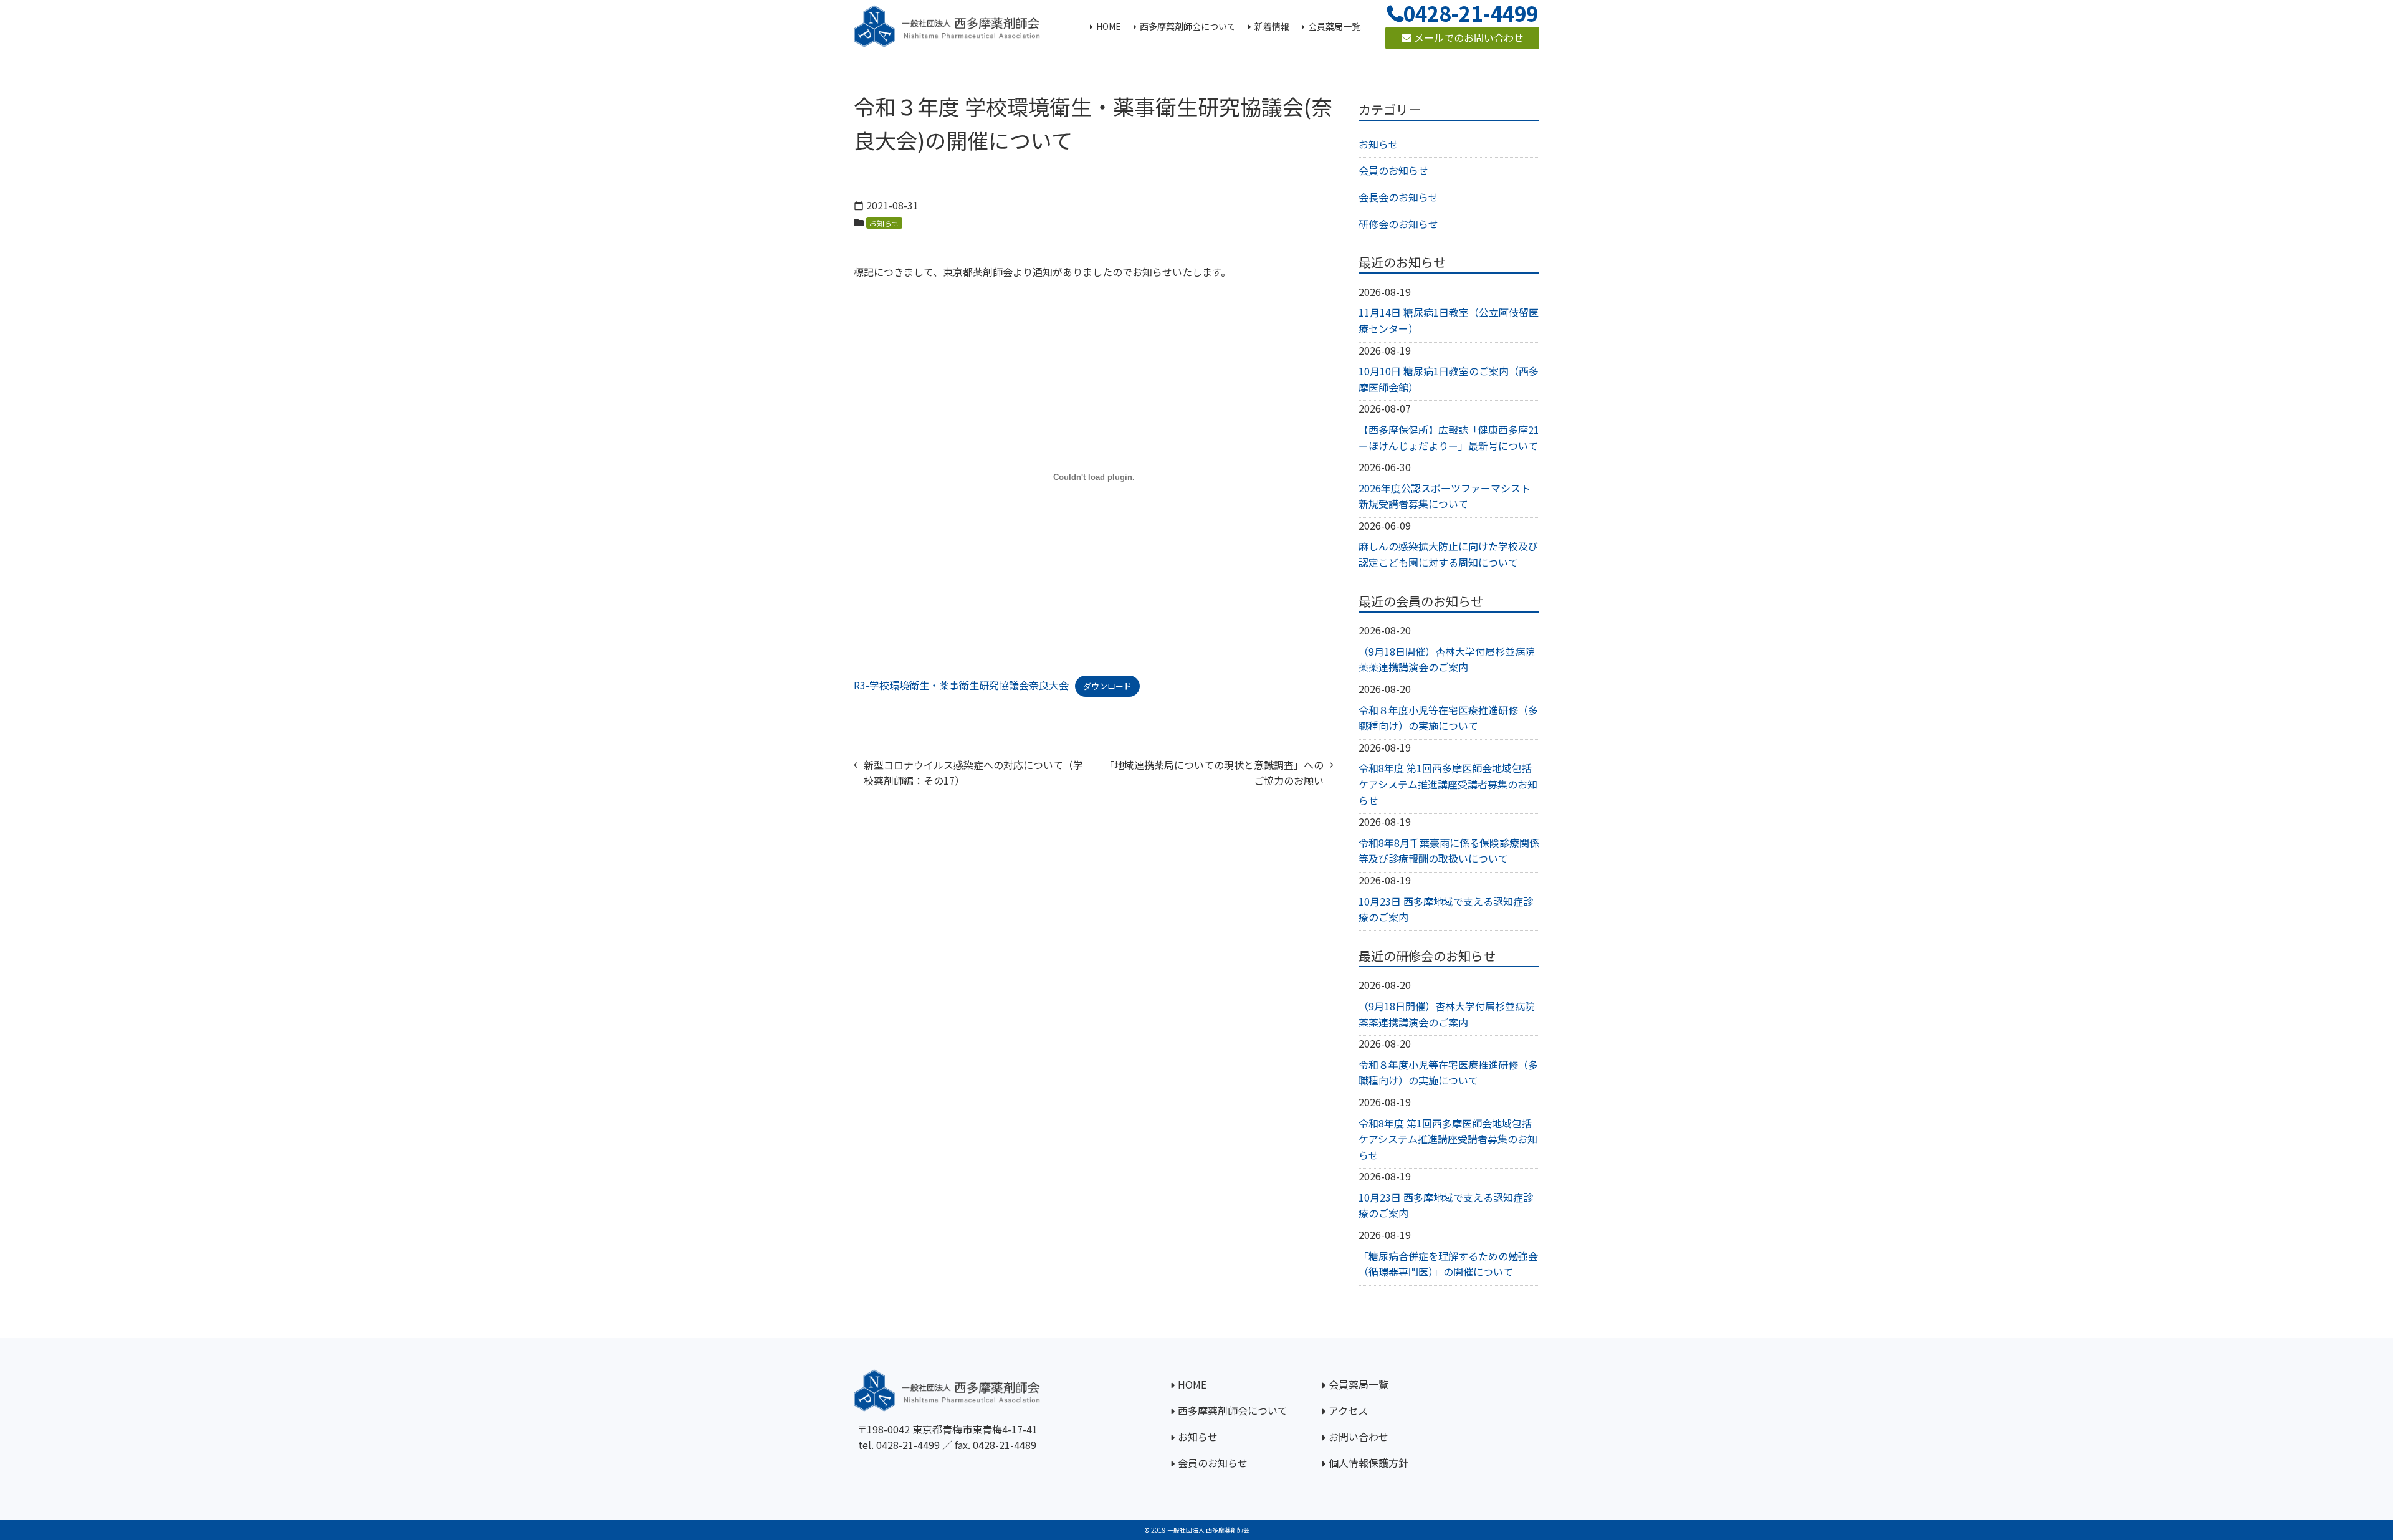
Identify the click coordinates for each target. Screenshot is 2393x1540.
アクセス (1348, 1410)
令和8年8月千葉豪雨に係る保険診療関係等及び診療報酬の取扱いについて (1449, 851)
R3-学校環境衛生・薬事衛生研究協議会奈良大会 (961, 685)
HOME (1192, 1384)
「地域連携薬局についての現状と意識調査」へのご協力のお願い (1214, 773)
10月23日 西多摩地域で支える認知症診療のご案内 (1446, 909)
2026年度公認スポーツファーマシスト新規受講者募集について (1445, 496)
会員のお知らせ (1393, 170)
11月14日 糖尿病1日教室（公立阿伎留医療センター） (1449, 320)
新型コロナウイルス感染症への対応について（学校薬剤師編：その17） (973, 773)
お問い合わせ (1359, 1437)
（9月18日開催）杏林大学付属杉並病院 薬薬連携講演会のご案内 (1447, 659)
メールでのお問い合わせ (1468, 37)
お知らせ (884, 223)
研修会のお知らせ (1398, 224)
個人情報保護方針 (1368, 1463)
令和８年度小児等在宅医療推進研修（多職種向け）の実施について (1448, 718)
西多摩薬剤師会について (1233, 1410)
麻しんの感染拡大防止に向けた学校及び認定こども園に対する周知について (1448, 554)
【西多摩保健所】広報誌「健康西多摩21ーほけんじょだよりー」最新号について (1449, 438)
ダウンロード (1107, 686)
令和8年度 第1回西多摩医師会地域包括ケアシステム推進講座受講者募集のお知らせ (1448, 784)
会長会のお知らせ (1398, 197)
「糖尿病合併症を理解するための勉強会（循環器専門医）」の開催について (1448, 1264)
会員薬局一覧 (1359, 1384)
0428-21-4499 (908, 1445)
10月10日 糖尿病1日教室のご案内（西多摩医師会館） (1449, 379)
